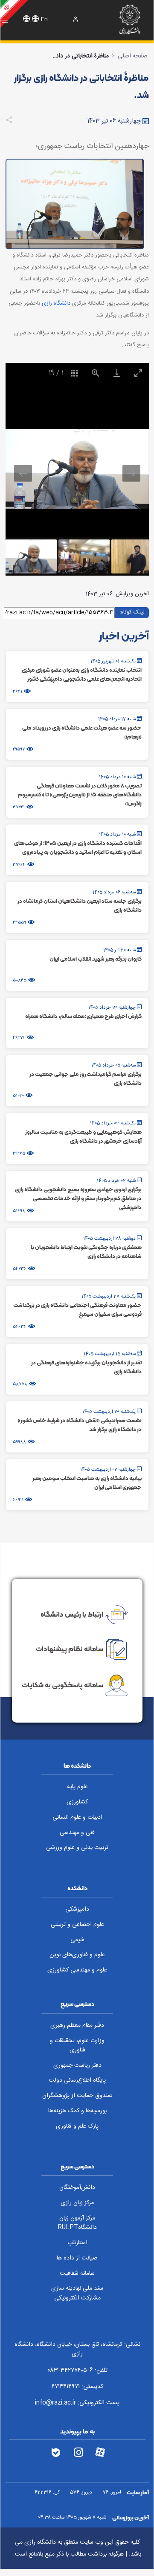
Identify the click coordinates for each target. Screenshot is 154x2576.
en (44, 20)
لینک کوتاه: (132, 612)
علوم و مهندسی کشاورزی (77, 1970)
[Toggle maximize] (138, 373)
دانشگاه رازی (56, 303)
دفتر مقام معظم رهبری (77, 2025)
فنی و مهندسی (77, 1833)
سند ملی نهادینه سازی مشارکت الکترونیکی (77, 2293)
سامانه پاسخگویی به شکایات (62, 1685)
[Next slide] (131, 473)
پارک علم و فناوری (77, 2126)
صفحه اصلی (133, 56)
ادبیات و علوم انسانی (77, 1817)
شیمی (77, 1940)
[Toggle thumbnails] (74, 373)
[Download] (117, 373)
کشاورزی (77, 1802)
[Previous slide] (23, 473)
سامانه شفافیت (77, 2274)
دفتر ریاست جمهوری (77, 2065)
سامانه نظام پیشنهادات (70, 1649)
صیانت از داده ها (77, 2258)
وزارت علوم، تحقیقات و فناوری (77, 2046)
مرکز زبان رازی (77, 2203)
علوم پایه (77, 1787)
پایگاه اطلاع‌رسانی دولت (77, 2080)
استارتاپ (77, 2243)
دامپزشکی (77, 1909)
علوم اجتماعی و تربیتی (77, 1925)
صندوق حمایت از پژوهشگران (77, 2096)
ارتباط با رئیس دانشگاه (72, 1614)
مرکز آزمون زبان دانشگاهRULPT (77, 2223)
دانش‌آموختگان (77, 2188)
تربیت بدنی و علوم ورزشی (77, 1848)
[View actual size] (96, 373)
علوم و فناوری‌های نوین (77, 1955)
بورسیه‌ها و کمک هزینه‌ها (77, 2111)
